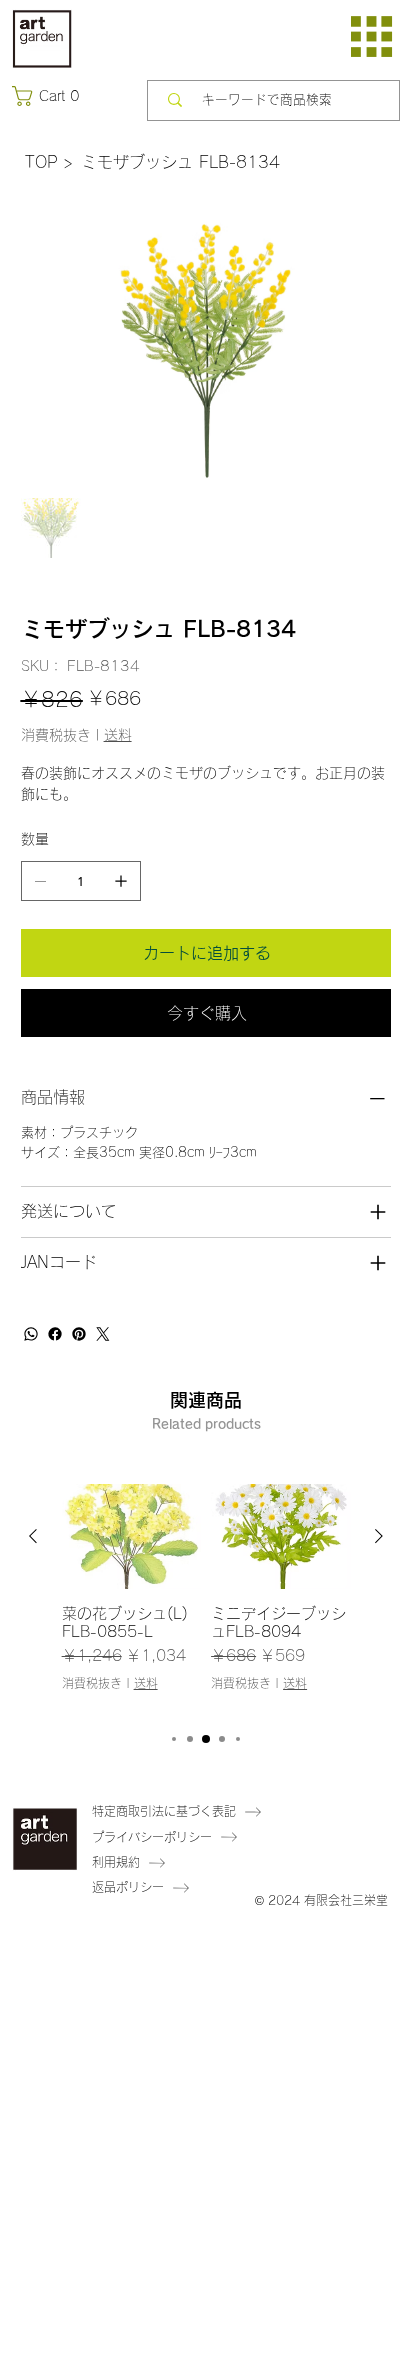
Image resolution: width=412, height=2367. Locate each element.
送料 (146, 1683)
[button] (50, 96)
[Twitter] (103, 1334)
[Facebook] (55, 1334)
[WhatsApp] (31, 1334)
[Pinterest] (79, 1334)
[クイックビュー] (132, 1536)
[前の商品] (33, 1536)
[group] (206, 1597)
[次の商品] (379, 1536)
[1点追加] (121, 881)
